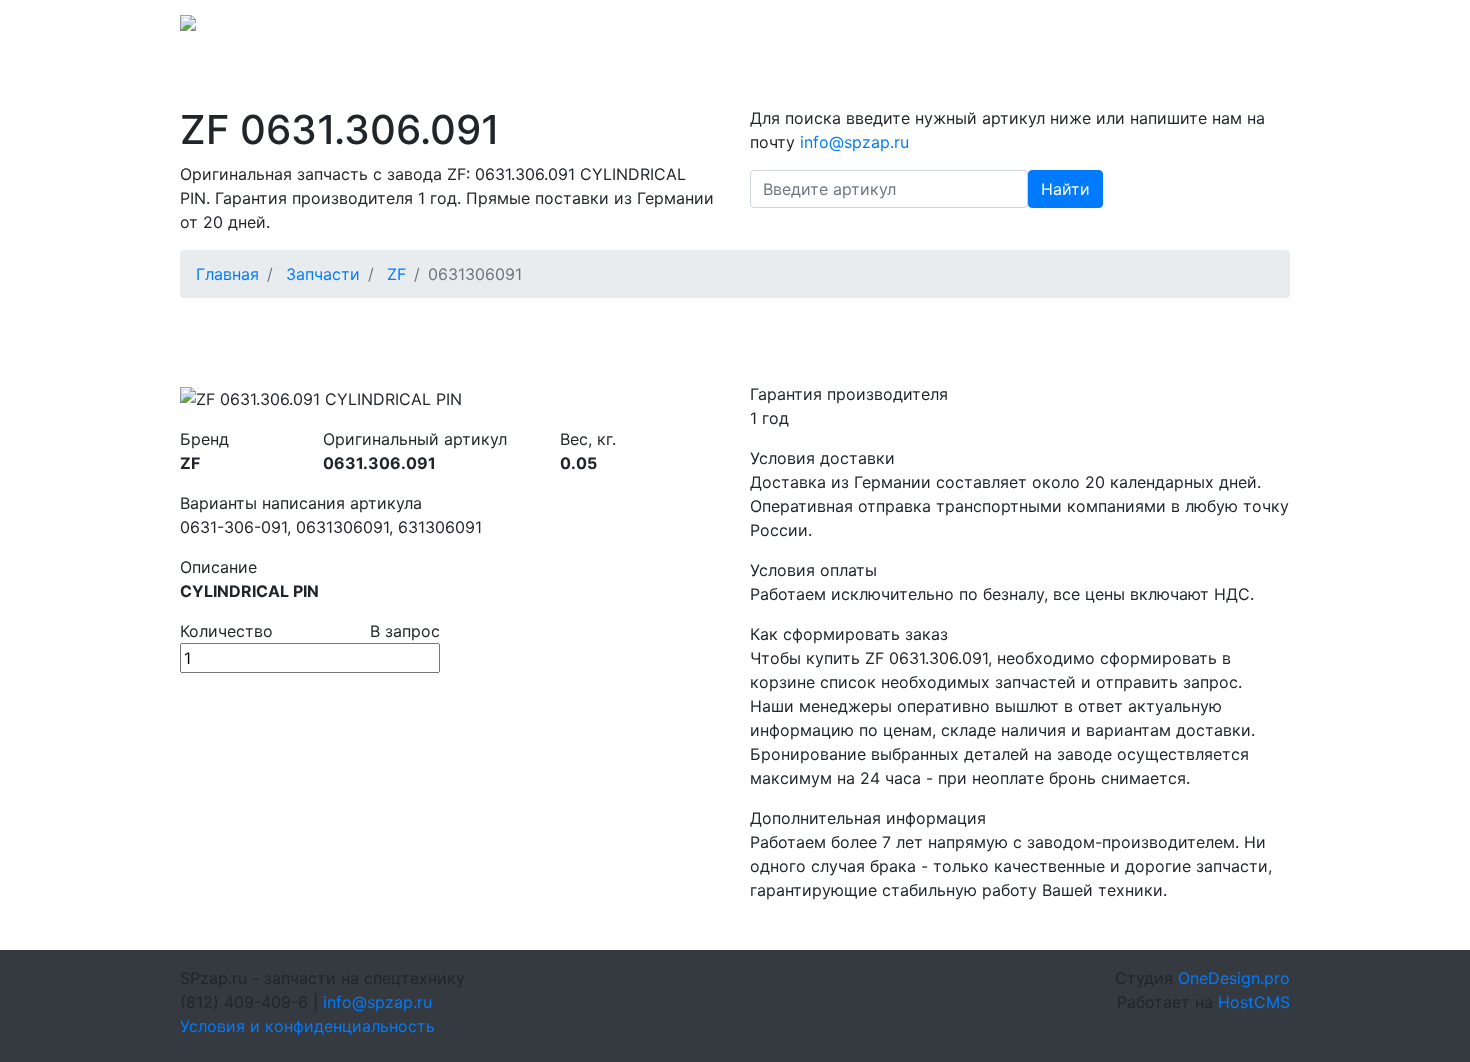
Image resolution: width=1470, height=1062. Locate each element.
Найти (1065, 189)
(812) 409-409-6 (1146, 29)
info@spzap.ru (1012, 29)
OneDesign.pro (1234, 978)
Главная (227, 274)
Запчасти (323, 274)
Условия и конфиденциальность (307, 1026)
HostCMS (1254, 1002)
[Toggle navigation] (1262, 29)
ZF (396, 274)
